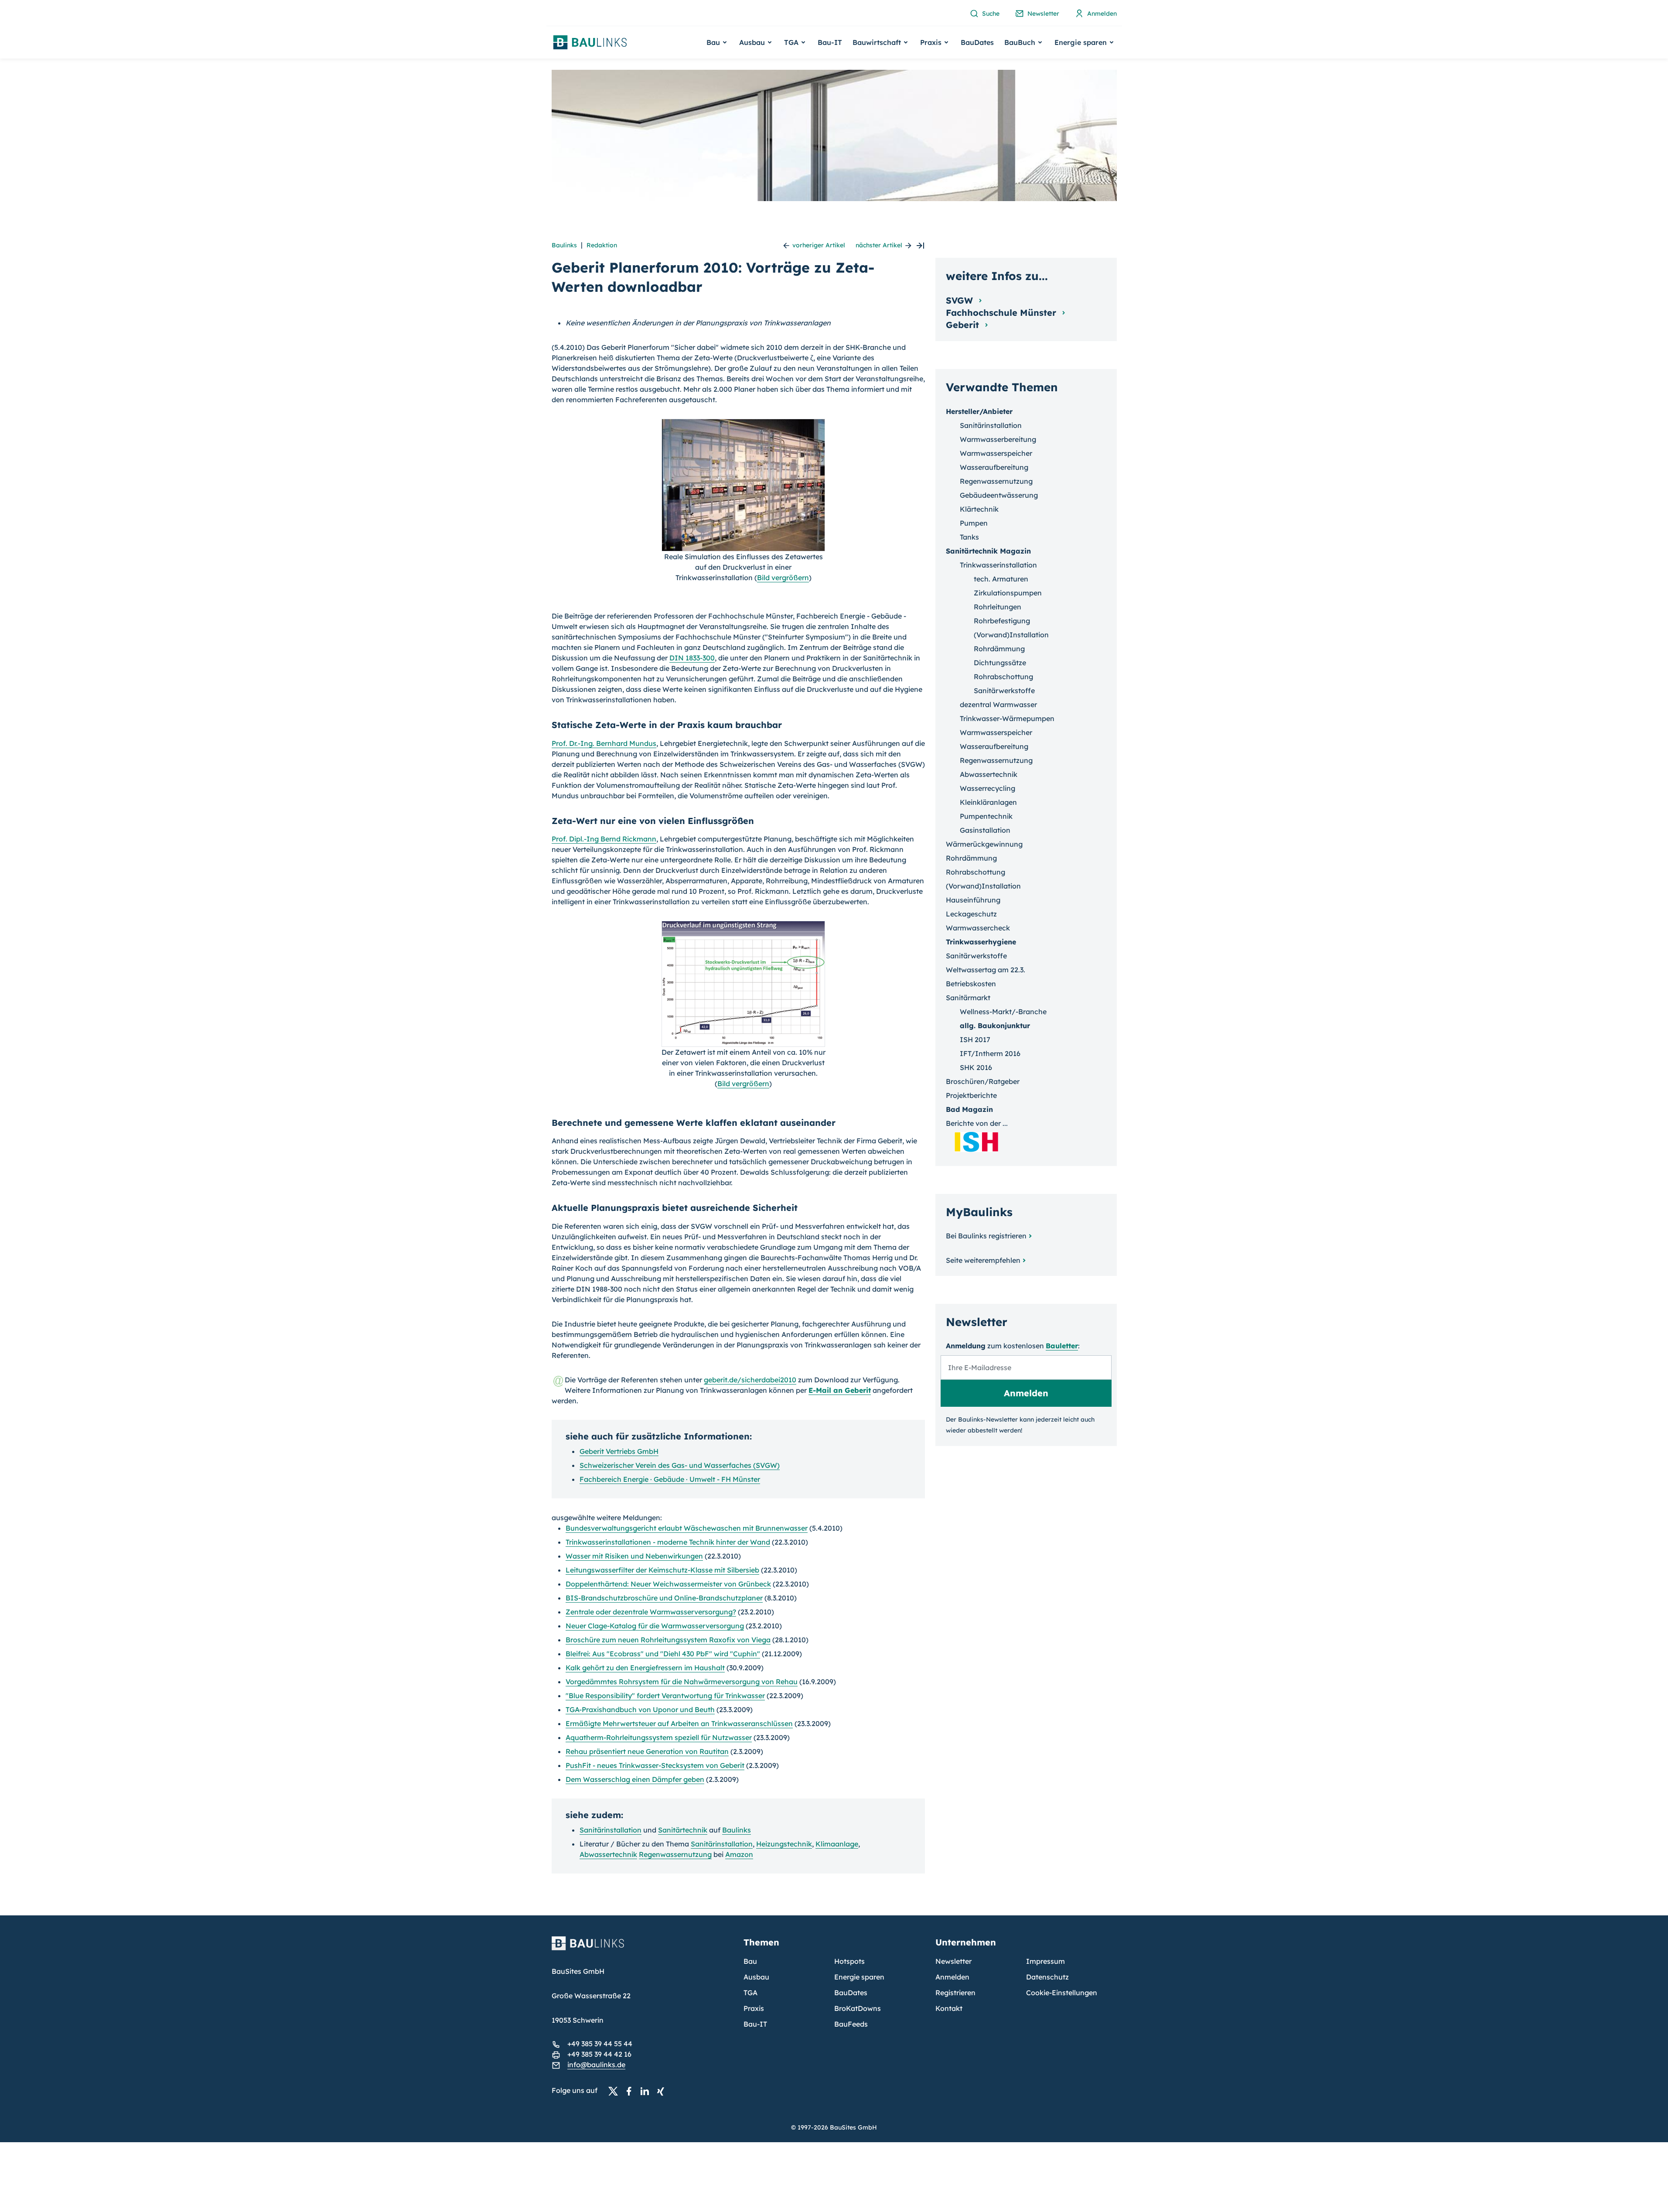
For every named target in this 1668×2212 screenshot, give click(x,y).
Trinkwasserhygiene (981, 942)
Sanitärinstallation (611, 1830)
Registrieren (955, 1993)
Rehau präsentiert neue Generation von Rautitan (647, 1751)
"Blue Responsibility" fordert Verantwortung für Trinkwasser (665, 1696)
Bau (750, 1961)
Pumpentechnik (986, 816)
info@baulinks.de (596, 2065)
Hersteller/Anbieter (979, 411)
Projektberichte (971, 1095)
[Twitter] (616, 2091)
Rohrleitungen (998, 607)
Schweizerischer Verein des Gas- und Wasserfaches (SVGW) (680, 1465)
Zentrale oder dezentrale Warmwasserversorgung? (651, 1612)
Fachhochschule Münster (1002, 313)
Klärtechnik (979, 509)
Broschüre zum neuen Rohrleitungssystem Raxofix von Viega (668, 1640)
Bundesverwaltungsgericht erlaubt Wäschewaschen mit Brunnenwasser (687, 1528)
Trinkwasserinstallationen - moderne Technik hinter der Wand (668, 1542)
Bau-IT (830, 42)
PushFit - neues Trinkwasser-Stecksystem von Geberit (655, 1765)
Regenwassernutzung (675, 1854)
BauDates (977, 42)
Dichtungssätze (1000, 663)
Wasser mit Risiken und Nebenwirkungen (634, 1556)
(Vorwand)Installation (1011, 635)
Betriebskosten (971, 984)
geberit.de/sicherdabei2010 (750, 1380)
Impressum (1045, 1961)
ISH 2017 (975, 1039)
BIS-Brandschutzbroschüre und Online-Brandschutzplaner (664, 1598)
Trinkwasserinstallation (998, 565)
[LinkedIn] (647, 2091)
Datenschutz (1047, 1977)
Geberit (964, 325)
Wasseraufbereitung (994, 467)
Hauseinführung (973, 900)
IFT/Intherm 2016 (990, 1053)
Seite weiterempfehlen (983, 1260)
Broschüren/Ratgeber (983, 1081)
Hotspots (849, 1961)
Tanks (969, 537)
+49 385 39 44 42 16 (599, 2054)
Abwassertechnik (608, 1854)
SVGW (961, 300)
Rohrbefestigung (1002, 621)
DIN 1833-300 (692, 658)
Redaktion (602, 245)
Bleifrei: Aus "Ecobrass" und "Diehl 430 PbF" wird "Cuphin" (663, 1654)
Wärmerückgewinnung (984, 844)
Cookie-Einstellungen (1062, 1993)
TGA (750, 1993)
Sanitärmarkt (968, 998)
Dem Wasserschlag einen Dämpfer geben (635, 1779)
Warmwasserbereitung (998, 439)
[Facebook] (631, 2091)
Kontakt (949, 2008)
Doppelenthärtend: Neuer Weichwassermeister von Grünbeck (668, 1584)
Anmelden (952, 1977)
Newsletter (953, 1961)
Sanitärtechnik (683, 1830)
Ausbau (756, 1977)
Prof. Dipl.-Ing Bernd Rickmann (604, 839)
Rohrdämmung (999, 649)
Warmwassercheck (978, 928)
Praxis (754, 2008)
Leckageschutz (971, 914)
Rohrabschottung (1003, 677)
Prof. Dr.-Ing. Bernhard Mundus (604, 743)
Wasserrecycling (987, 788)
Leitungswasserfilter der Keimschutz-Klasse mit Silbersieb (662, 1570)
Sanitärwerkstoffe (1004, 691)
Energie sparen (859, 1977)
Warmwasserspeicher (996, 453)
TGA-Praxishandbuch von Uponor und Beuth (640, 1709)
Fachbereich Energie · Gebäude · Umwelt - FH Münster (670, 1479)
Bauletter (1062, 1346)
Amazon (739, 1854)
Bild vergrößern (783, 578)
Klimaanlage (837, 1844)
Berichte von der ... (977, 1123)
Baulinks (564, 245)
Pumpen (974, 523)
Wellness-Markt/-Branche (1003, 1012)
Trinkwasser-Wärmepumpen (1007, 718)
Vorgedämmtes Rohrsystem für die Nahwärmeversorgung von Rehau (682, 1682)
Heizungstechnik (784, 1844)
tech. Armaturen (1001, 579)
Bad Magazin (969, 1109)
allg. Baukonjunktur (995, 1026)
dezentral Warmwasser (998, 704)
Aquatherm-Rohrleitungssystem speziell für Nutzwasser (659, 1737)
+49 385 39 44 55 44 (600, 2044)
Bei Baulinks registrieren (986, 1236)
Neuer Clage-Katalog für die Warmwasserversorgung (655, 1626)
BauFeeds (851, 2024)
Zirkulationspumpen (1008, 593)
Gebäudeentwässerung (999, 495)
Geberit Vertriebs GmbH (619, 1451)
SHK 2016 (976, 1067)
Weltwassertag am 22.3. (986, 970)
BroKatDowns (858, 2008)
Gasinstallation (985, 830)
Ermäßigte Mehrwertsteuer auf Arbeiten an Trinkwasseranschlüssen (679, 1723)
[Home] (642, 1949)
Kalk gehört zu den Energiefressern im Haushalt (645, 1668)
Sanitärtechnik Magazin (988, 551)
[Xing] (663, 2091)
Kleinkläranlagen (988, 802)
